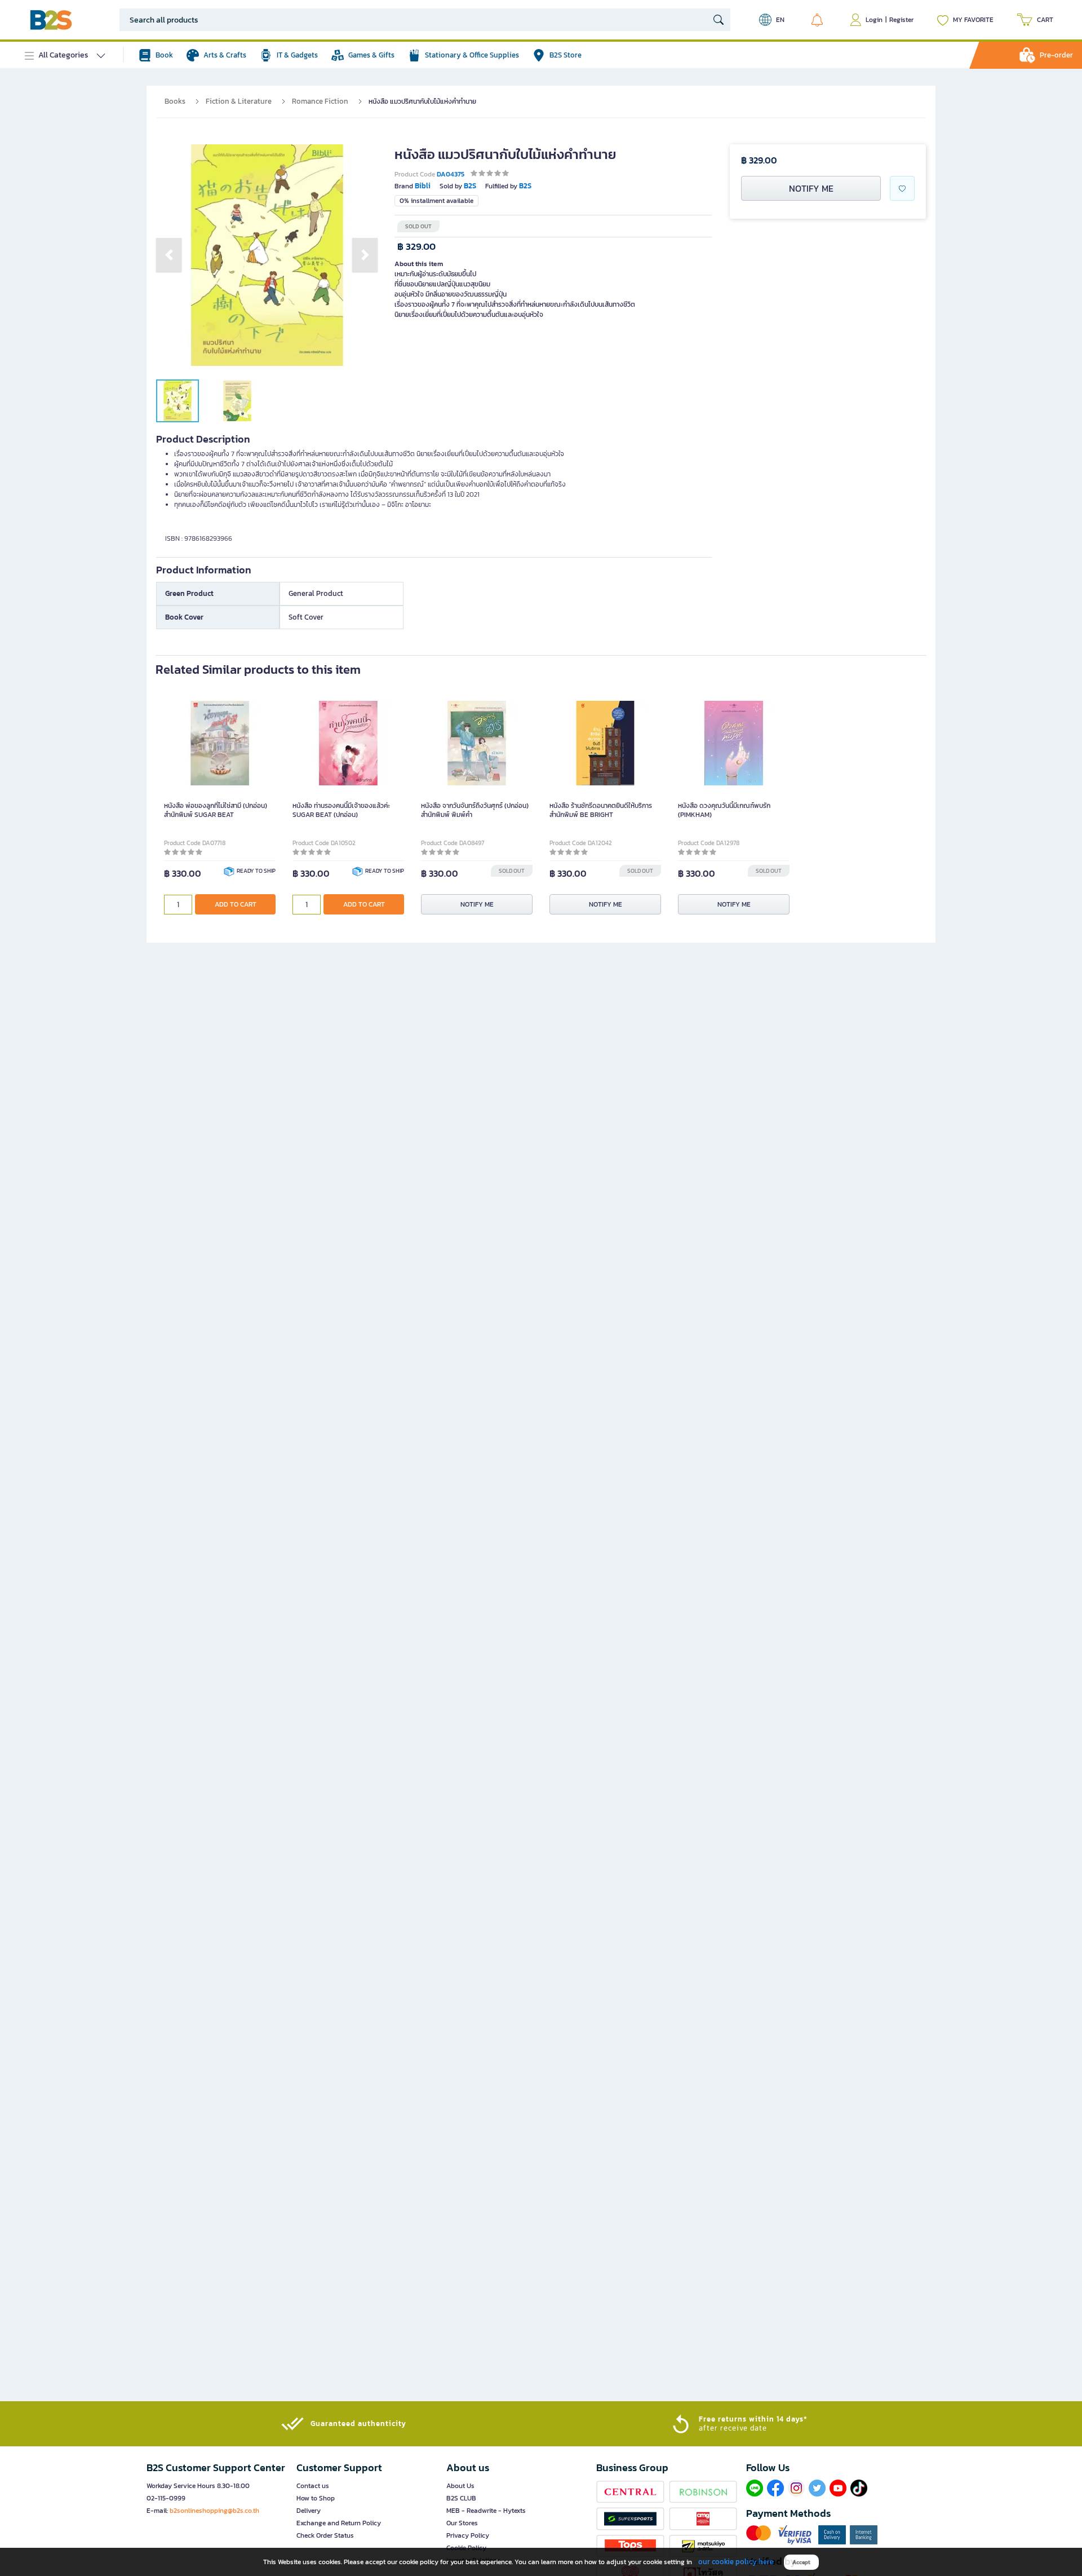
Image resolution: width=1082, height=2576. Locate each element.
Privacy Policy (468, 2535)
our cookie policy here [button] (736, 2562)
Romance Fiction (320, 101)
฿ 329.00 (416, 247)
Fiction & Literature (239, 101)
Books (175, 101)
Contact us (313, 2486)
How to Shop (316, 2498)
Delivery (309, 2511)
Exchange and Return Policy (339, 2523)
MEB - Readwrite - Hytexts (486, 2511)
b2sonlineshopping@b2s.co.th (214, 2511)
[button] (169, 255)
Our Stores (462, 2523)
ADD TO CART (236, 904)
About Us (460, 2486)
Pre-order (1056, 55)
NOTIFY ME (811, 188)
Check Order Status (325, 2535)
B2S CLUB (461, 2498)
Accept (801, 2562)
